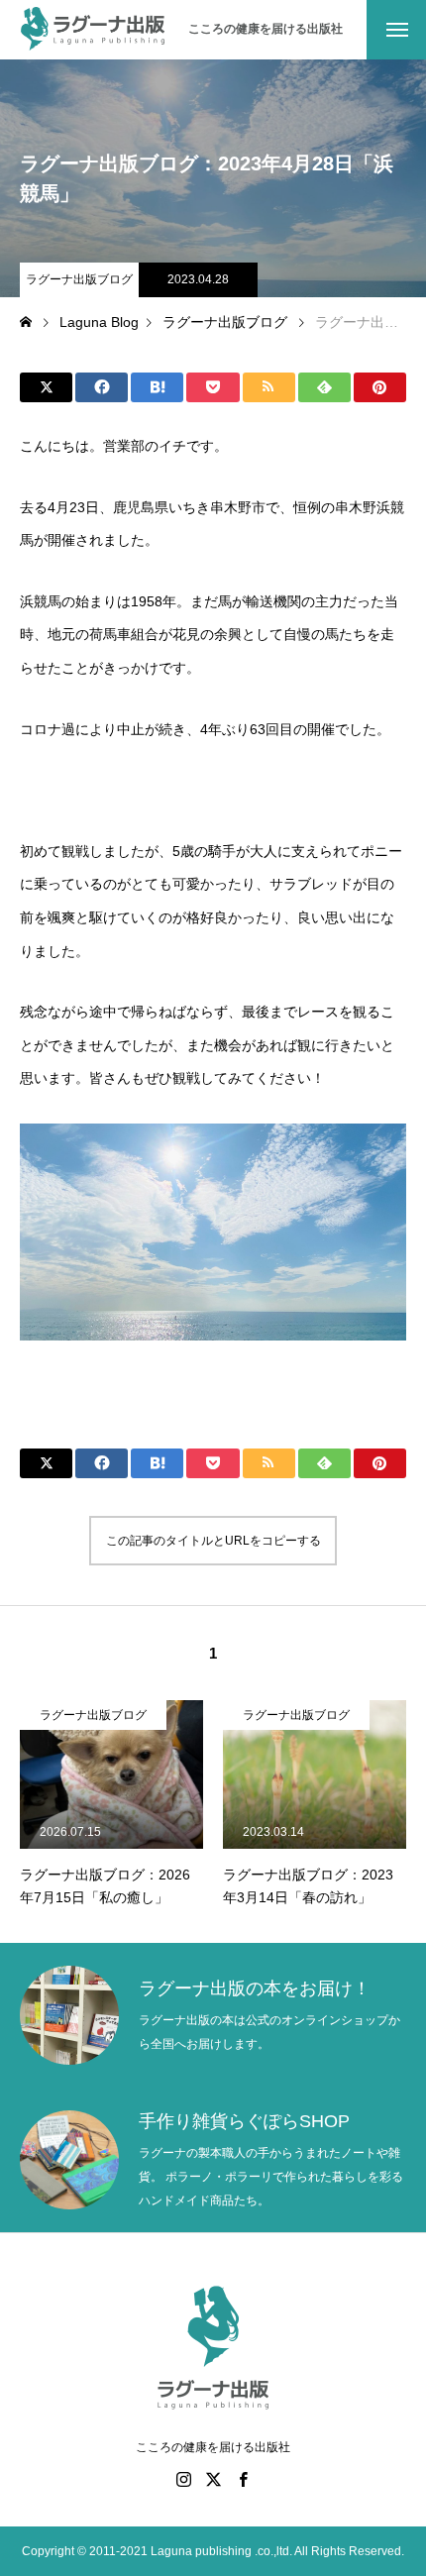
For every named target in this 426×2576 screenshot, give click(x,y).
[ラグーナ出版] (94, 30)
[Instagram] (183, 2479)
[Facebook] (243, 2479)
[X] (213, 2479)
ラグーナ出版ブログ (79, 279)
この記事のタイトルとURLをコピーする (213, 1541)
